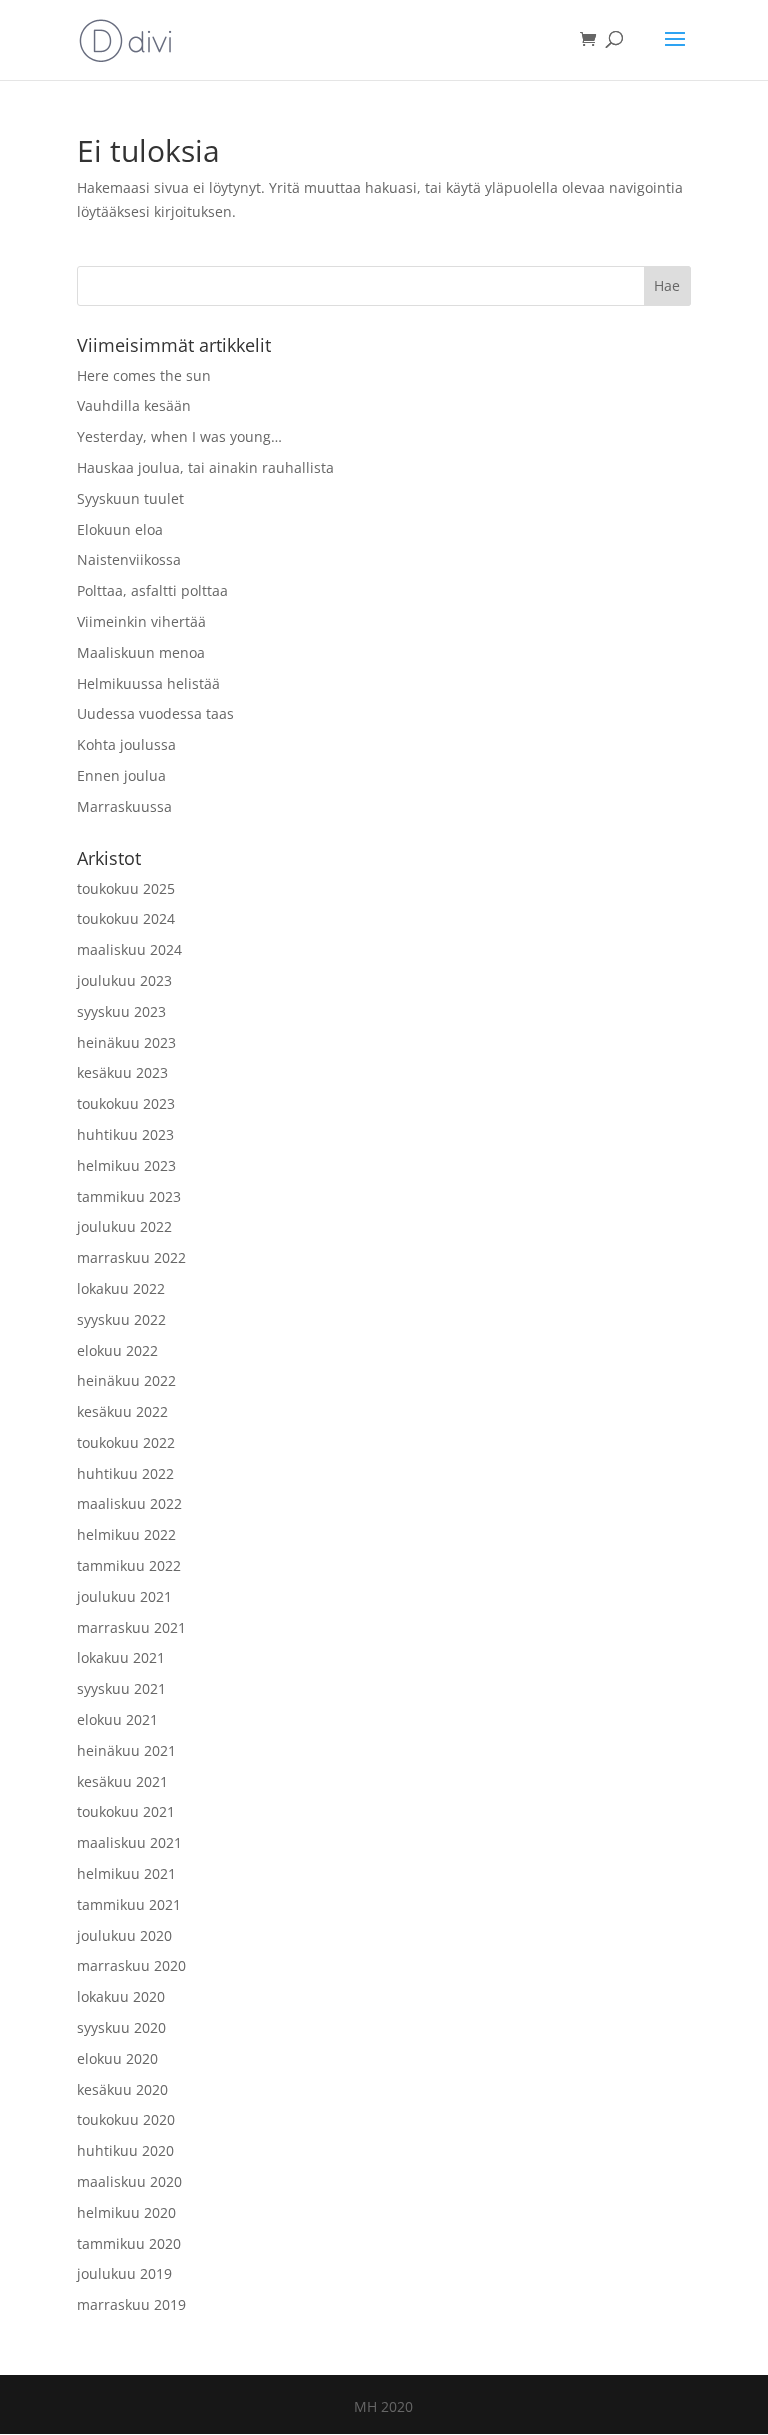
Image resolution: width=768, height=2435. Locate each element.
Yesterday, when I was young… (179, 436)
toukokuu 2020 (126, 2119)
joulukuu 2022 (124, 1226)
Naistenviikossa (129, 559)
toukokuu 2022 (126, 1442)
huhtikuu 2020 (125, 2150)
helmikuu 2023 (126, 1165)
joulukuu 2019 (124, 2273)
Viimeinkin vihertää (141, 621)
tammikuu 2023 (129, 1196)
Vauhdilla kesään (134, 405)
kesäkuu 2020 (122, 2089)
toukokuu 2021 (126, 1811)
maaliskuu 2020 (129, 2181)
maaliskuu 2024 (129, 949)
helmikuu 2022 (126, 1534)
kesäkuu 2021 (122, 1781)
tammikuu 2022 (129, 1565)
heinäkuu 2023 (126, 1042)
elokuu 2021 (117, 1719)
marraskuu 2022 (131, 1257)
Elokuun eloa (120, 529)
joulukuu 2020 (124, 1935)
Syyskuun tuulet (130, 498)
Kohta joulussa (126, 744)
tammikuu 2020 (129, 2243)
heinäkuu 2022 (126, 1380)
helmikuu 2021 (126, 1873)
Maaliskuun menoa (141, 652)
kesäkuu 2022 (122, 1411)
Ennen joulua (121, 775)
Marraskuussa (124, 806)
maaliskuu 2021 (129, 1842)
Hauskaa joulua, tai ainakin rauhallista (205, 467)
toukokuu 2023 (126, 1103)
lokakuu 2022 (121, 1288)
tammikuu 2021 (129, 1904)
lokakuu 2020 (121, 1996)
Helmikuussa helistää (148, 683)
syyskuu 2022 (121, 1319)
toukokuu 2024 (126, 918)
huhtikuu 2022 (125, 1473)
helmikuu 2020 (126, 2212)
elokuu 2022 (117, 1350)
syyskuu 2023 (121, 1011)
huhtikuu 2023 (125, 1134)
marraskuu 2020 (131, 1965)
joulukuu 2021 (124, 1596)
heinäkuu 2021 (126, 1750)
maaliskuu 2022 (129, 1503)
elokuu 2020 (117, 2058)
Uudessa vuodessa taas (155, 713)
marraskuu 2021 (131, 1627)
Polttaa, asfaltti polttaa (152, 590)
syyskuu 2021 (121, 1688)
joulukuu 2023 (124, 980)
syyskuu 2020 (121, 2027)
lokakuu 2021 (121, 1657)
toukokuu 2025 (126, 888)
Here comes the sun (144, 375)
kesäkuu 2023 (122, 1072)
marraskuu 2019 (131, 2304)
